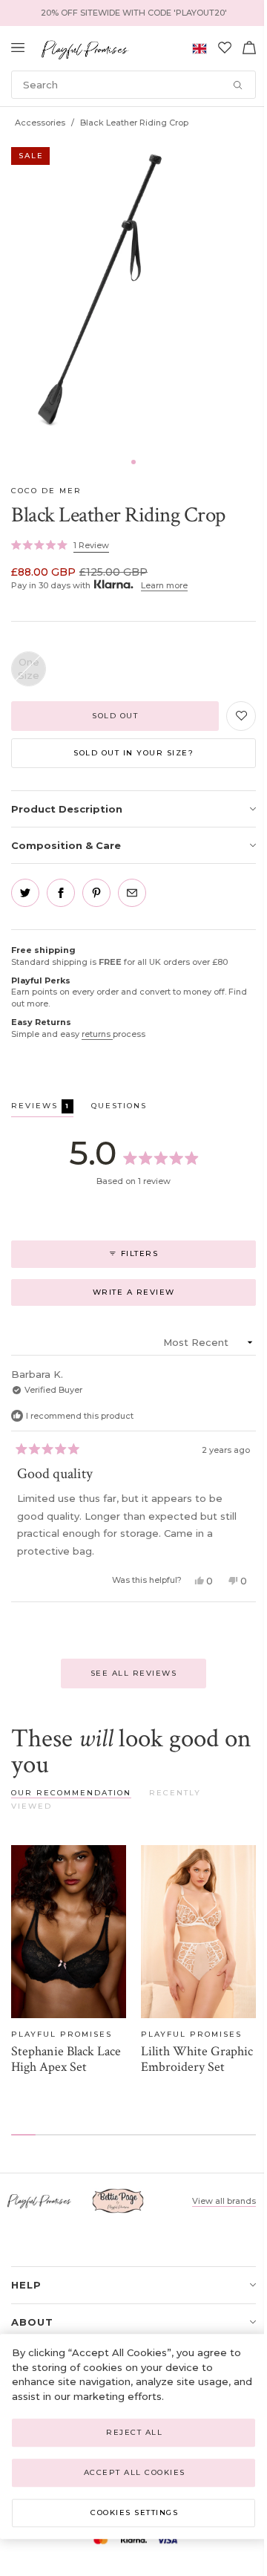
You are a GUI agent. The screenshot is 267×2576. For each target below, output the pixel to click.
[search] (133, 85)
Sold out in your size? (133, 753)
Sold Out (115, 716)
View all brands (224, 2201)
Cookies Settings (134, 2512)
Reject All (134, 2432)
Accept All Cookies (135, 2472)
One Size (29, 669)
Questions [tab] (119, 1108)
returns (97, 1034)
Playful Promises (62, 2034)
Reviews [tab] (42, 1108)
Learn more (164, 585)
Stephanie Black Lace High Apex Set (66, 2059)
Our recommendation (71, 1793)
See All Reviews (134, 1673)
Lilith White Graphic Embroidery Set (197, 2059)
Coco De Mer (46, 491)
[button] (133, 462)
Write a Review (156, 1296)
